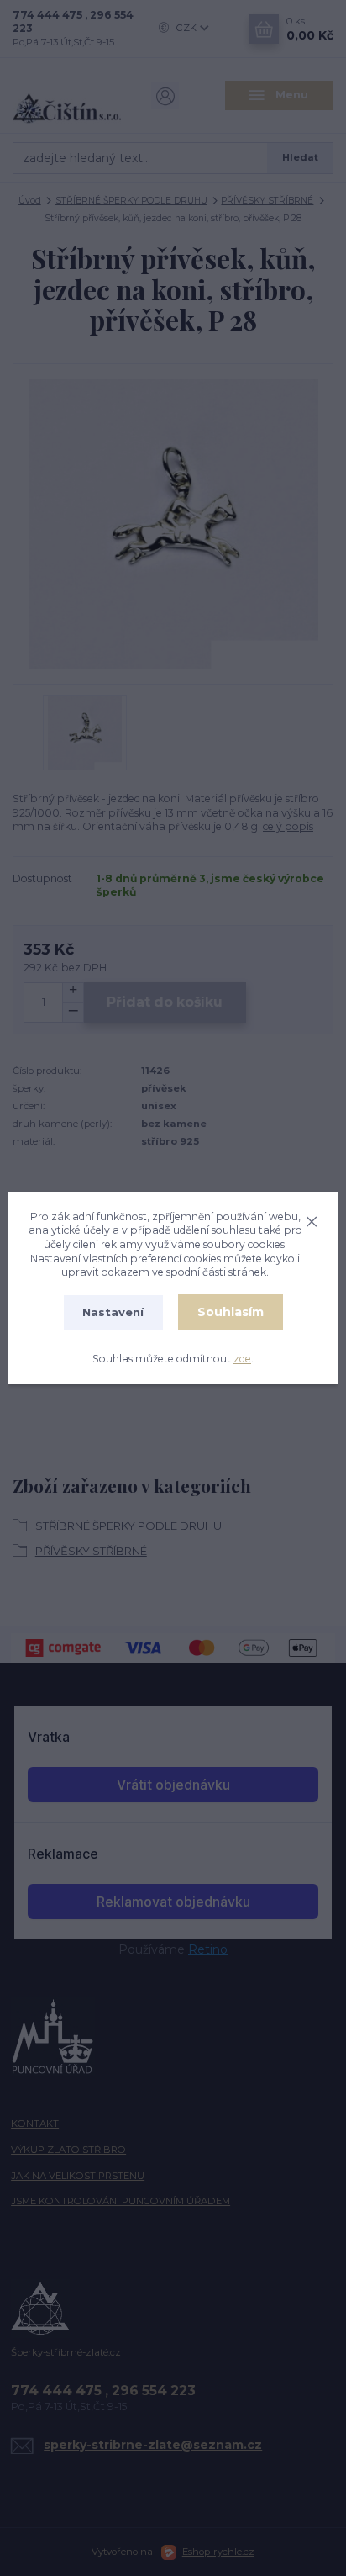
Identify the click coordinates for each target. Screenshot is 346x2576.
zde (242, 1359)
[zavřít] (312, 1219)
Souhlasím (231, 1312)
